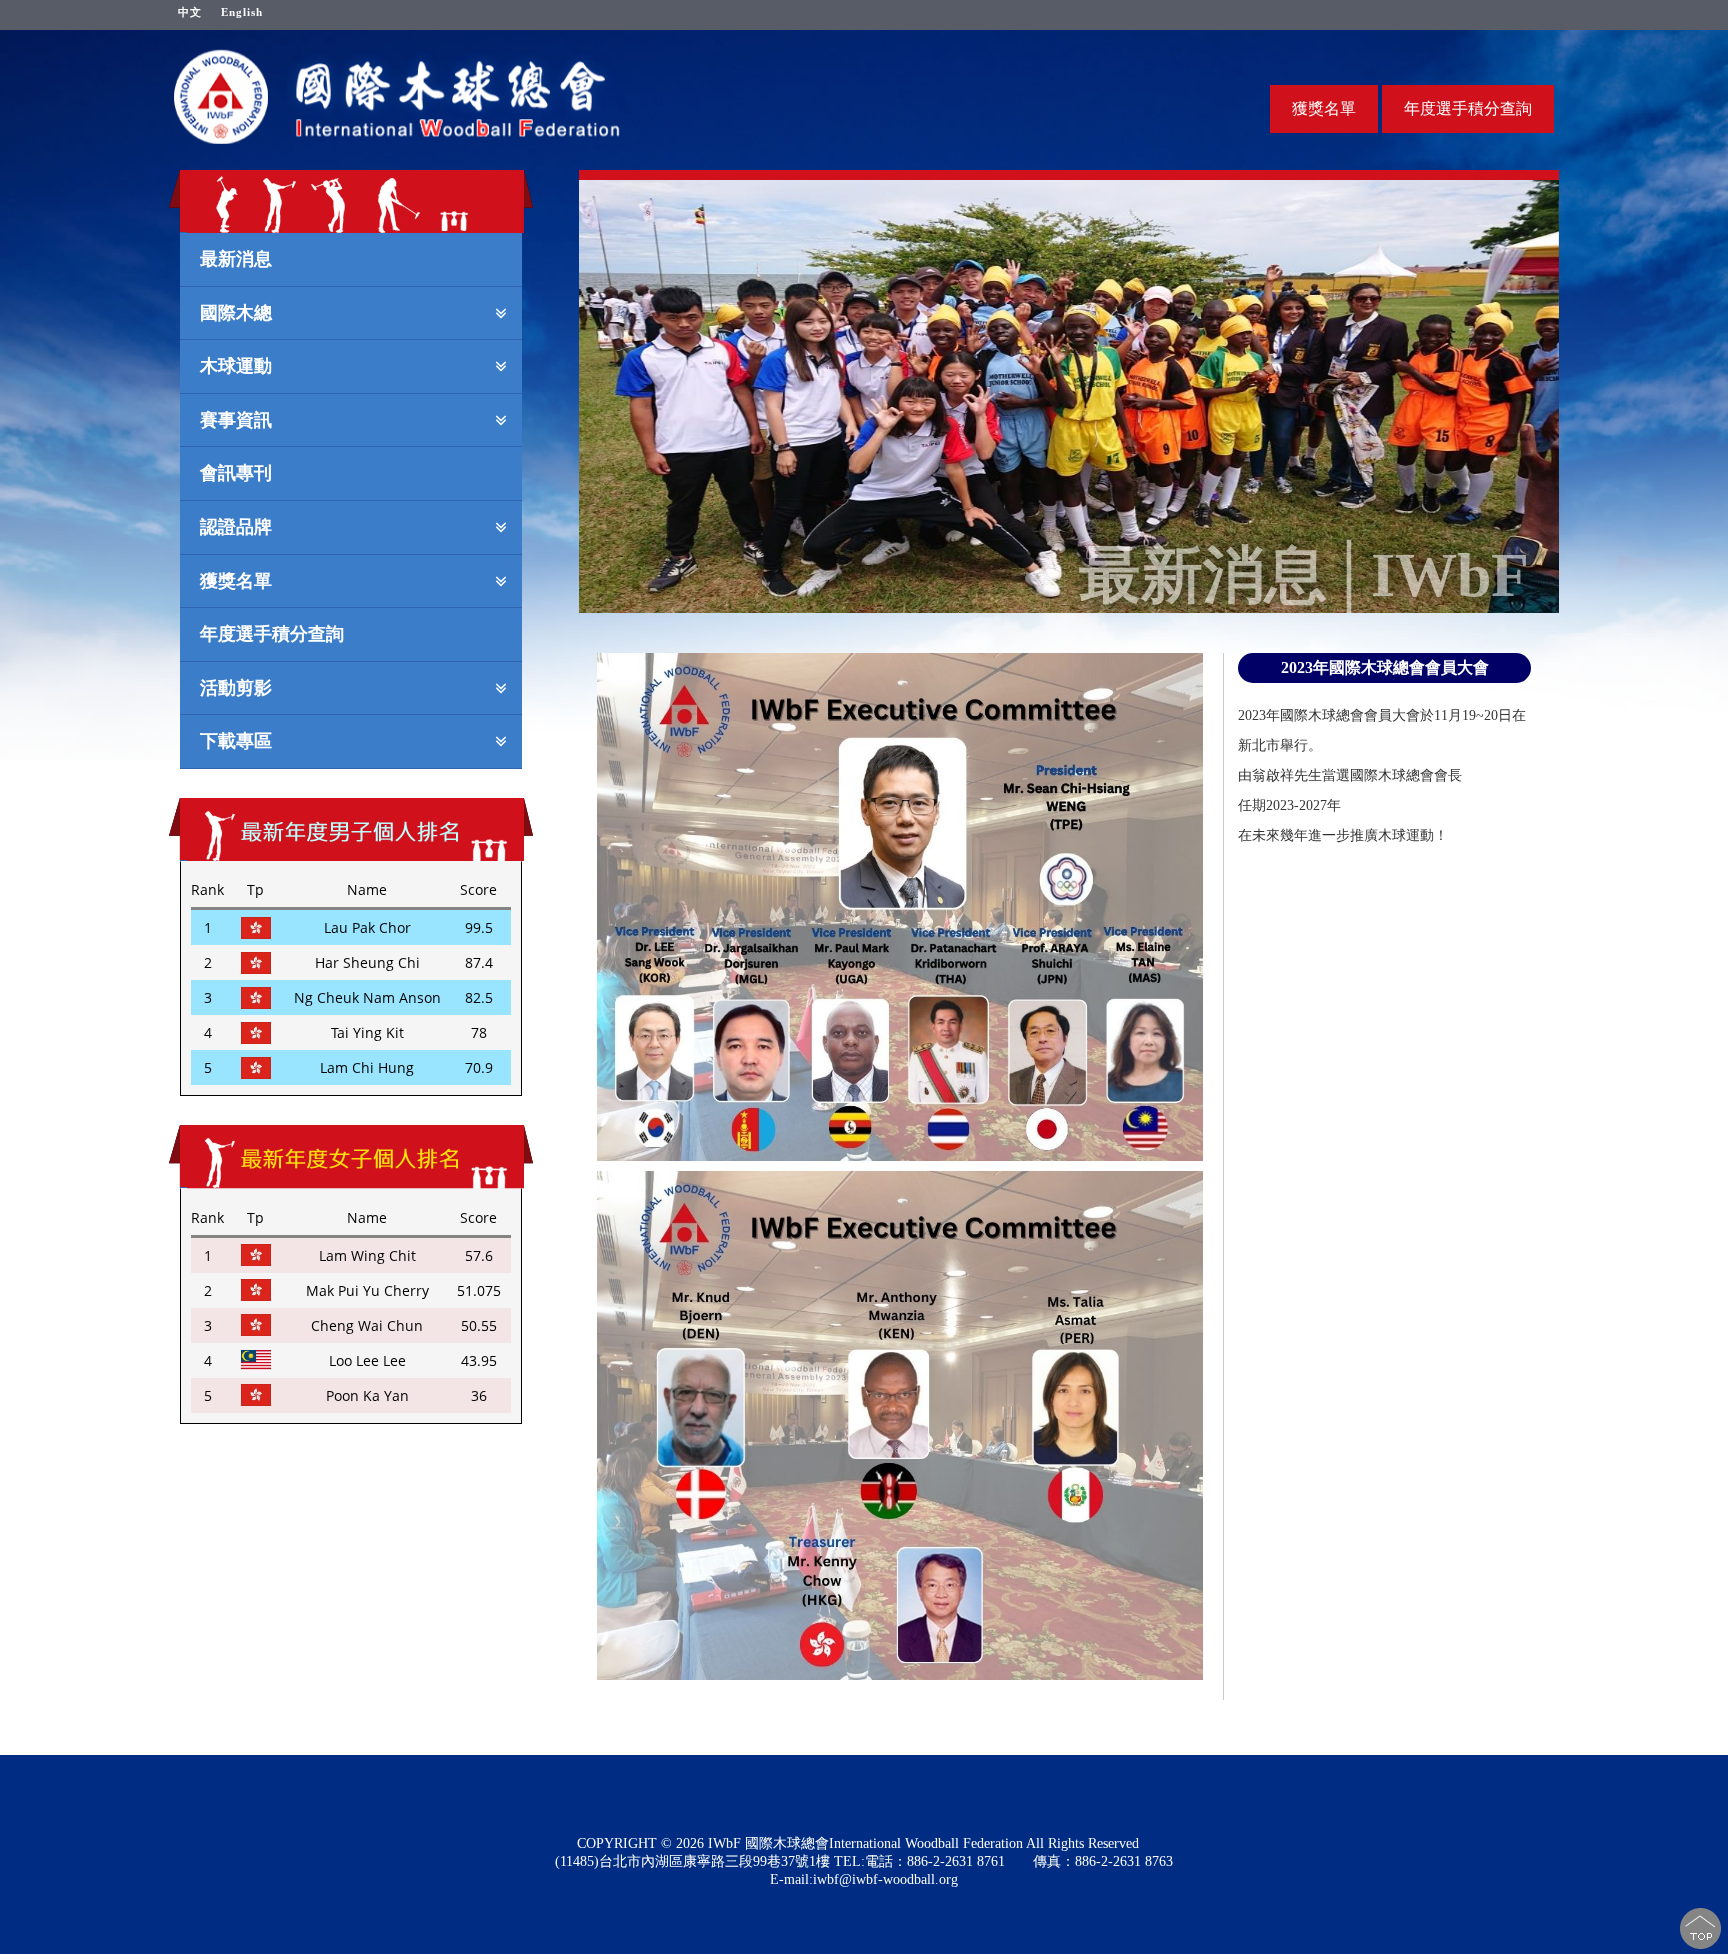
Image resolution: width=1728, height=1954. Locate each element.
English (242, 12)
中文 (190, 12)
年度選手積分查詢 (1468, 108)
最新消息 (236, 258)
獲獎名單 (1324, 108)
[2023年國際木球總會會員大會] (900, 907)
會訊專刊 (236, 472)
